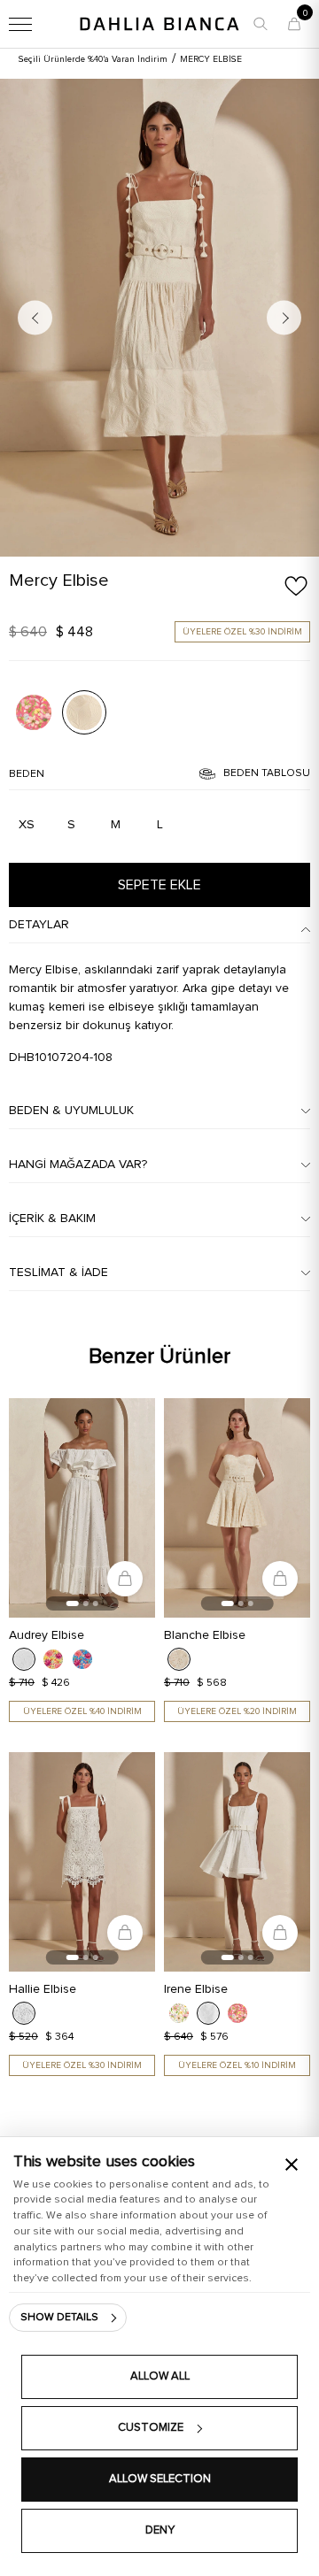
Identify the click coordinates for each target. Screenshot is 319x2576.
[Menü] (20, 24)
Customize (151, 2428)
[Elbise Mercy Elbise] (159, 318)
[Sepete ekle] (125, 1579)
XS (27, 825)
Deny (160, 2530)
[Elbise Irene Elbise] (237, 1862)
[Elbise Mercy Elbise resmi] (34, 712)
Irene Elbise (196, 1989)
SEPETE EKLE (159, 885)
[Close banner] (292, 2165)
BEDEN (27, 774)
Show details (59, 2318)
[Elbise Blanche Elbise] (237, 1508)
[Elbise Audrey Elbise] (82, 1508)
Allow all (160, 2376)
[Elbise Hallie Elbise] (82, 1862)
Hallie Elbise (43, 1989)
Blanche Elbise (205, 1635)
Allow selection (160, 2479)
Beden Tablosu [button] (267, 773)
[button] (261, 24)
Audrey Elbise (47, 1635)
